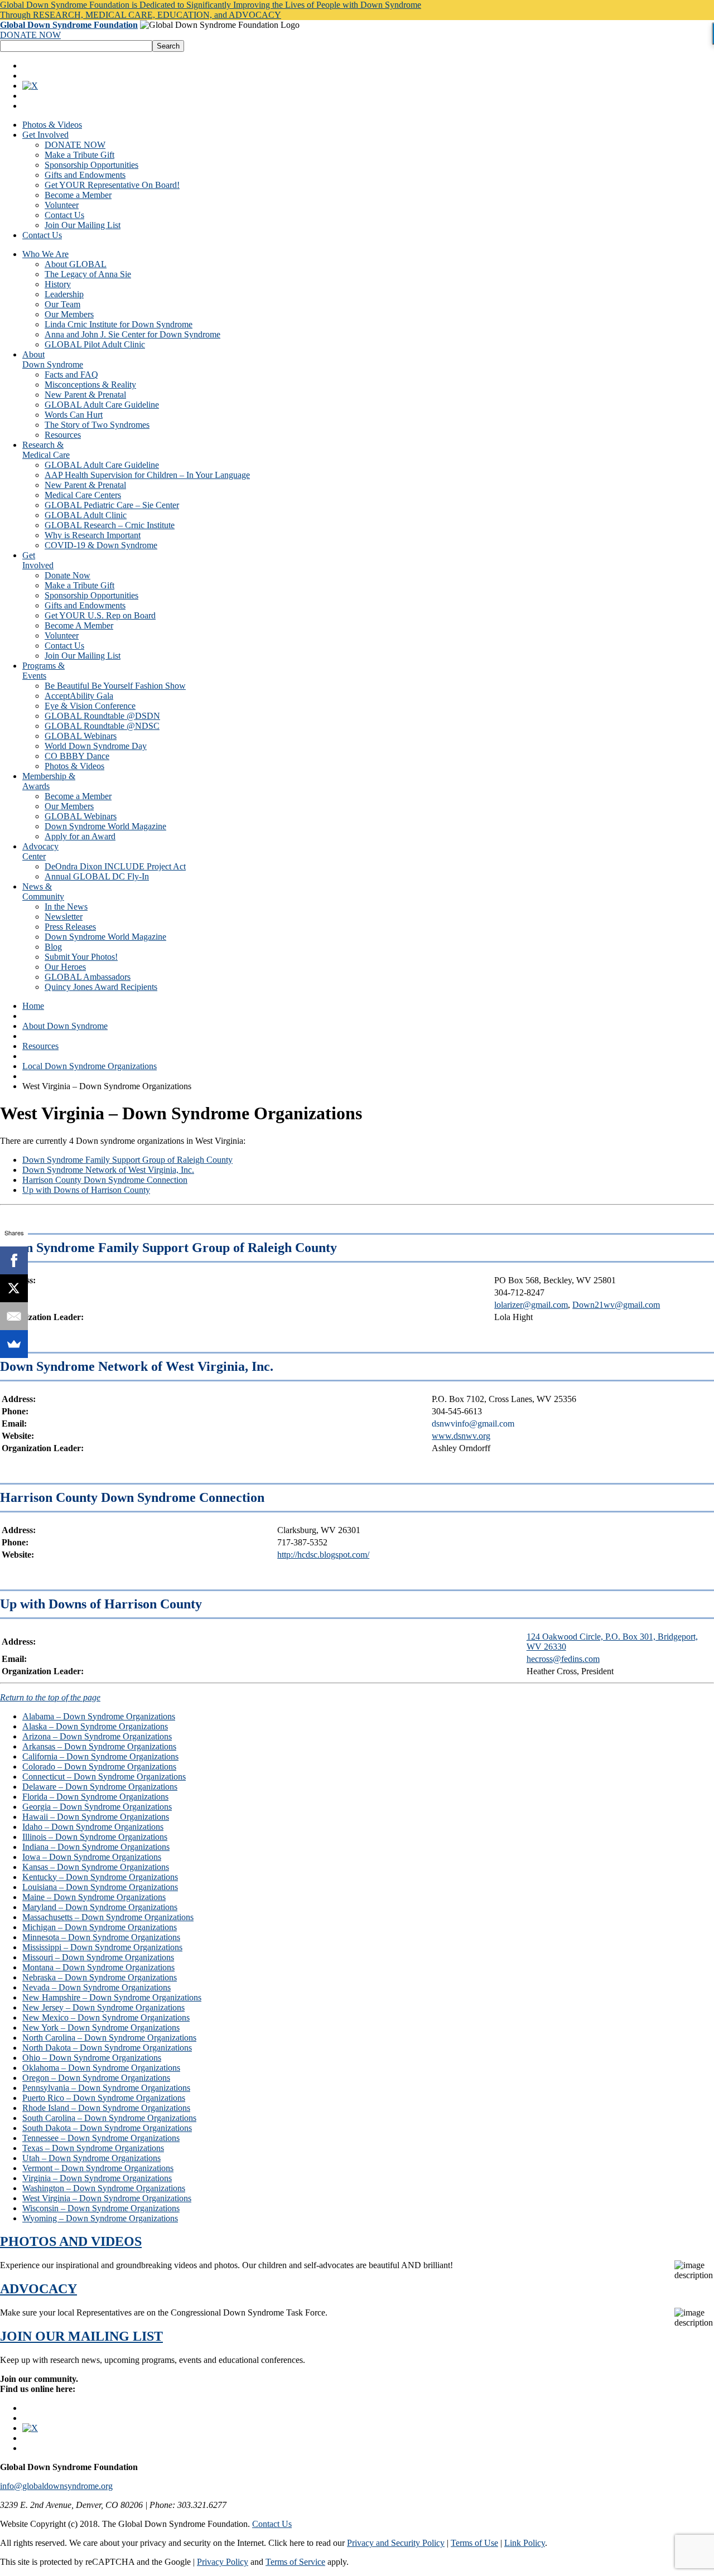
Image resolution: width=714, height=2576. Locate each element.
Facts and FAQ (71, 374)
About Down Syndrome (65, 1026)
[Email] (14, 1316)
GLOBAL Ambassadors (88, 977)
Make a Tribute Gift (79, 155)
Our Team (62, 304)
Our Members (69, 314)
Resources (63, 435)
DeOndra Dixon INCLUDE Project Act (115, 866)
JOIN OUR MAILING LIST (81, 2336)
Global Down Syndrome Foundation (69, 25)
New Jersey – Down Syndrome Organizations (103, 2007)
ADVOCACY (38, 2289)
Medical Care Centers (83, 495)
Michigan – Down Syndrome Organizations (100, 1927)
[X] (14, 1288)
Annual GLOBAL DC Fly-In (97, 876)
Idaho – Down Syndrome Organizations (93, 1827)
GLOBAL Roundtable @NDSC (102, 726)
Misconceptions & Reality (90, 385)
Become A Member (79, 625)
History (58, 284)
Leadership (64, 294)
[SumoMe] (14, 1344)
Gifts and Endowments (85, 175)
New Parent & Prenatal (85, 395)
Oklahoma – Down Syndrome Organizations (101, 2068)
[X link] (30, 86)
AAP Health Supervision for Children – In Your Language (147, 475)
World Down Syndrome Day (96, 746)
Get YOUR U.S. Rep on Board (100, 615)
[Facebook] (14, 1260)
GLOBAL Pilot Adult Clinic (95, 344)
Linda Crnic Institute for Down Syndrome (119, 324)
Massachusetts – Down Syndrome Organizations (108, 1917)
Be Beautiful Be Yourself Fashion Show (115, 686)
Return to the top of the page (50, 1697)
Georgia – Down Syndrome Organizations (97, 1807)
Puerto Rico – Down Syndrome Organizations (104, 2098)
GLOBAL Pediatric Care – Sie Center (112, 505)
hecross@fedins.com (563, 1659)
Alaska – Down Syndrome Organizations (95, 1726)
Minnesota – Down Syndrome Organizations (101, 1937)
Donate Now (67, 575)
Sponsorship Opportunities (91, 165)
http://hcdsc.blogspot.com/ (323, 1555)
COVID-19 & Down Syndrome (101, 545)
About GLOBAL (76, 264)
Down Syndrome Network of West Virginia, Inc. (108, 1170)
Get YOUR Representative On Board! (112, 185)
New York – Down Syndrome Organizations (101, 2028)
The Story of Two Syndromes (97, 425)
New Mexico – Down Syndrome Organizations (106, 2017)
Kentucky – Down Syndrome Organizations (100, 1877)
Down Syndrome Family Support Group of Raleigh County (127, 1160)
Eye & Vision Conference (90, 706)
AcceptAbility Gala (79, 696)
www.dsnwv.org (461, 1436)
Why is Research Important (93, 535)
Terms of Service (295, 2562)
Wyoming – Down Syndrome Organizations (100, 2218)
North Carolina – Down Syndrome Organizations (109, 2038)
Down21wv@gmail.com (616, 1305)
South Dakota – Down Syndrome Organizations (107, 2128)
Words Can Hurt (74, 415)
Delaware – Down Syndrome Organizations (100, 1787)
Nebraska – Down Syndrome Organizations (100, 1977)
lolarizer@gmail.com (531, 1305)
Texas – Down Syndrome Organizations (93, 2148)
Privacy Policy (223, 2562)
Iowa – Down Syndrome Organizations (92, 1857)
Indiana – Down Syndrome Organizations (96, 1847)
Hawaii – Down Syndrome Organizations (96, 1817)
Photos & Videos (52, 125)
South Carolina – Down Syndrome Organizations (109, 2118)
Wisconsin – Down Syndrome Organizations (101, 2208)
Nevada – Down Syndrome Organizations (97, 1987)
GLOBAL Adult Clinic (86, 515)
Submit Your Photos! (81, 957)
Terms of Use (474, 2543)
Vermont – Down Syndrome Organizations (98, 2168)
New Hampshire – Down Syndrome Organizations (112, 1997)
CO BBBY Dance (77, 756)
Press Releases (70, 927)
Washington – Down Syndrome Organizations (104, 2188)
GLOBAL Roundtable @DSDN (102, 716)
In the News (66, 907)
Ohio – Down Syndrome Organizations (92, 2058)
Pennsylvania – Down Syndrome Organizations (106, 2088)
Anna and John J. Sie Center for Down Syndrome (132, 334)
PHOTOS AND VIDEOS (71, 2241)
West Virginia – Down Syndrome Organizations (107, 2198)
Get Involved (45, 135)
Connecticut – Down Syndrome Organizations (104, 1777)
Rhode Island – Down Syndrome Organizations (106, 2108)
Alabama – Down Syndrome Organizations (99, 1716)
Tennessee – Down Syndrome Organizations (101, 2138)
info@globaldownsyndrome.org (56, 2486)
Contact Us (64, 215)
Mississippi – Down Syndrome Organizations (102, 1947)
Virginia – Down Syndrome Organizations (97, 2178)
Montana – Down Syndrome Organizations (98, 1967)
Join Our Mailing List (83, 225)
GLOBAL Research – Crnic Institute (110, 525)
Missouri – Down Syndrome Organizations (98, 1957)
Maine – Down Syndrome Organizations (94, 1897)
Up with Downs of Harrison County (86, 1190)
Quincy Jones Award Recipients (101, 987)
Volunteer (62, 205)
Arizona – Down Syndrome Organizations (97, 1736)
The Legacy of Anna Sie (88, 274)
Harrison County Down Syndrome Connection (105, 1180)
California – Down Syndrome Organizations (100, 1756)
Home (33, 1006)
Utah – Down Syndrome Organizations (91, 2158)
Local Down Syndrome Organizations (90, 1066)
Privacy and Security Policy (396, 2543)
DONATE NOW (30, 35)
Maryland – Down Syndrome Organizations (100, 1907)
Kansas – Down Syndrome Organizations (96, 1867)
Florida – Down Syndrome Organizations (95, 1797)
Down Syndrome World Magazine (105, 826)
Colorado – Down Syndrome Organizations (99, 1767)
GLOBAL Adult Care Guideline (102, 405)
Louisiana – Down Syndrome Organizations (100, 1887)
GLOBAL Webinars (81, 736)
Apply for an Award (80, 836)
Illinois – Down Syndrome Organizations (95, 1837)
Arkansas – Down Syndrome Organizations (99, 1746)
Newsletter (64, 917)
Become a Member (78, 195)
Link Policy (525, 2543)
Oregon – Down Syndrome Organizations (96, 2078)
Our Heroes (65, 967)
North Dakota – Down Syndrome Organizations (107, 2048)
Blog (53, 947)
